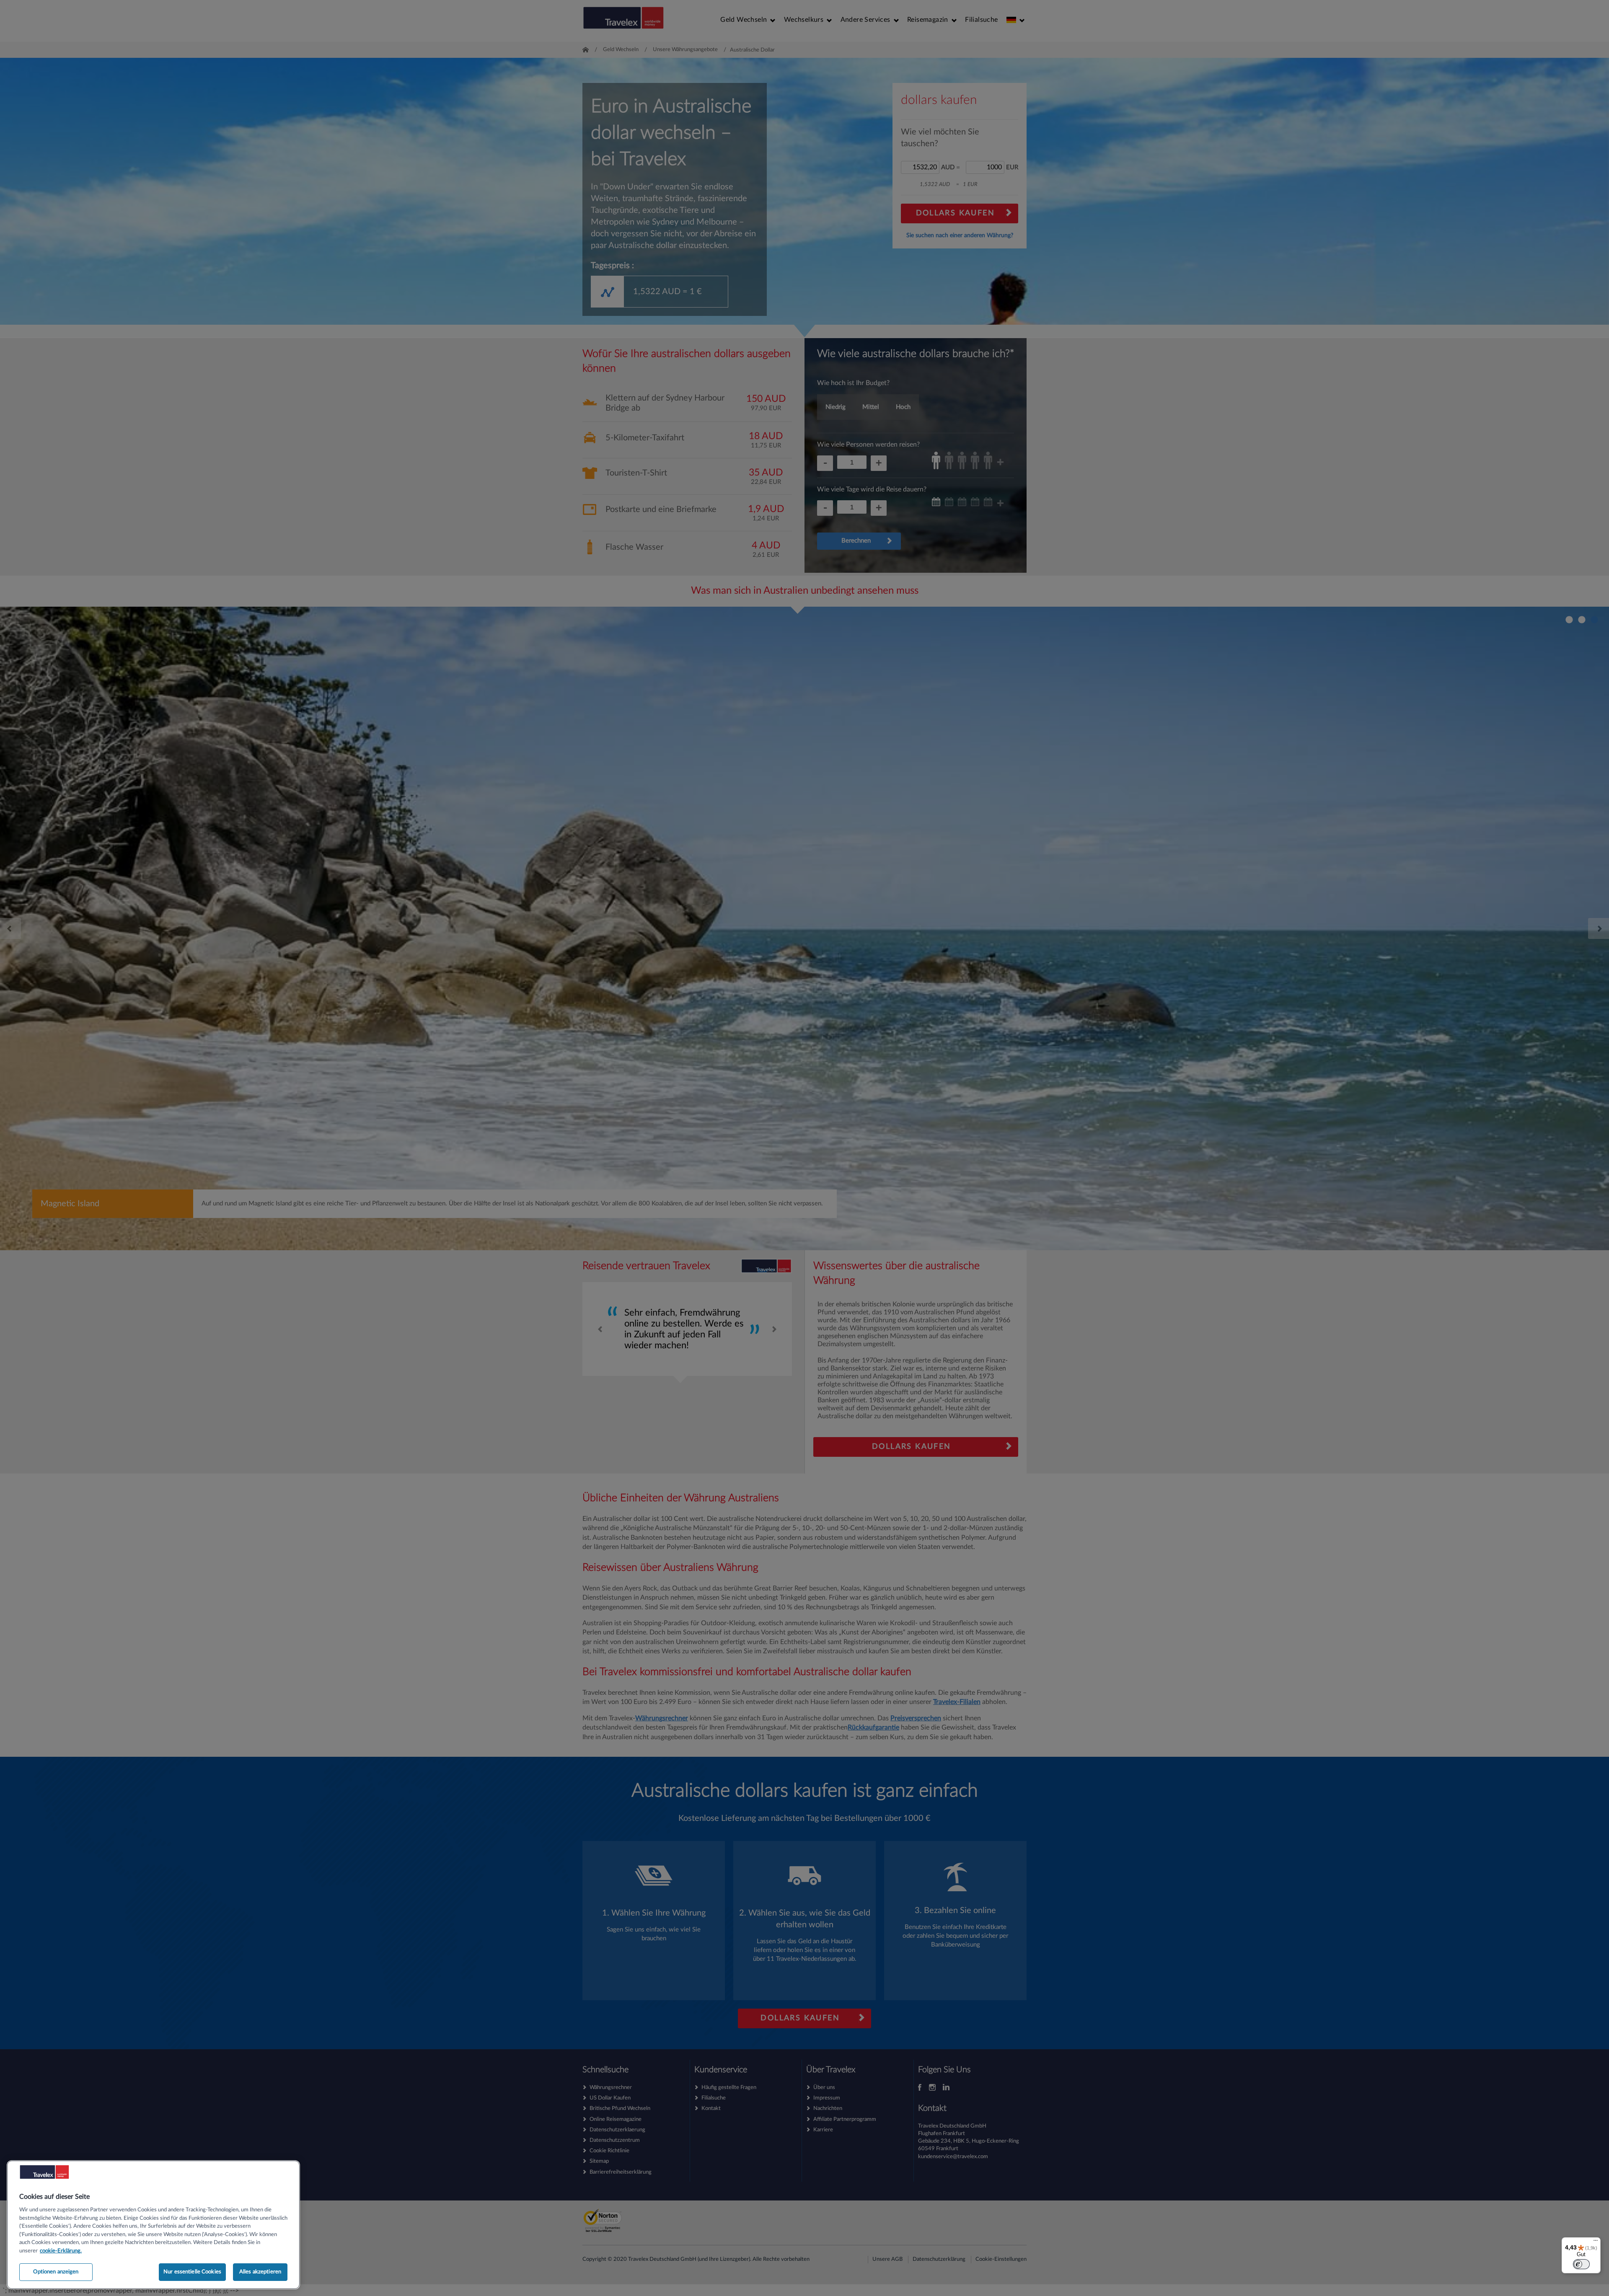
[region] (153, 2225)
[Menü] (1596, 2242)
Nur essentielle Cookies (192, 2272)
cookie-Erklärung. (61, 2251)
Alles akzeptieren (260, 2272)
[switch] (1581, 2264)
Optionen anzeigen (56, 2272)
